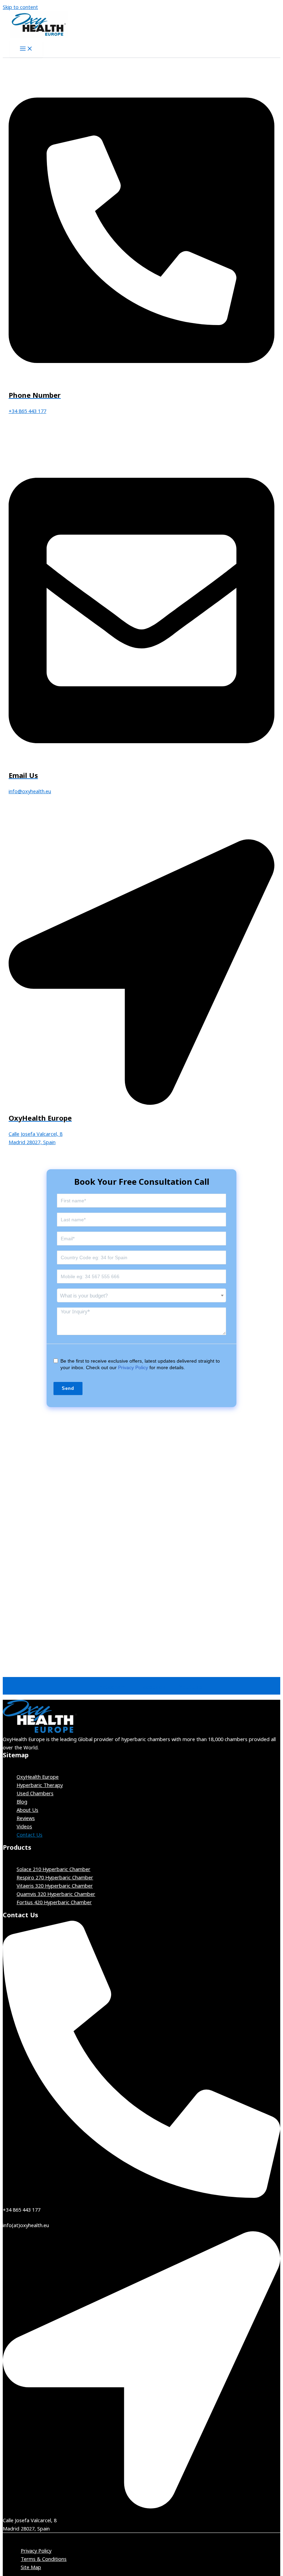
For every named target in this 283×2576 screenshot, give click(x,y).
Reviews (26, 1818)
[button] (141, 1763)
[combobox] (141, 1295)
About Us (27, 1810)
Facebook (153, 1687)
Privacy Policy (133, 1367)
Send (68, 1388)
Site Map (31, 2567)
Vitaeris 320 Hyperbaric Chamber (55, 1886)
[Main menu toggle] (26, 49)
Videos (24, 1826)
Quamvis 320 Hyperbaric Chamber (56, 1894)
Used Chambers (35, 1793)
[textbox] (141, 1296)
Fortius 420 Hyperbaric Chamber (54, 1902)
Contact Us (30, 1835)
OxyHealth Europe (38, 1777)
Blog (22, 1801)
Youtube (191, 1687)
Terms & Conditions (44, 2559)
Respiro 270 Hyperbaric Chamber (55, 1877)
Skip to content (20, 7)
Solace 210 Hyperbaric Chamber (53, 1869)
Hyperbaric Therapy (40, 1785)
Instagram (111, 1687)
